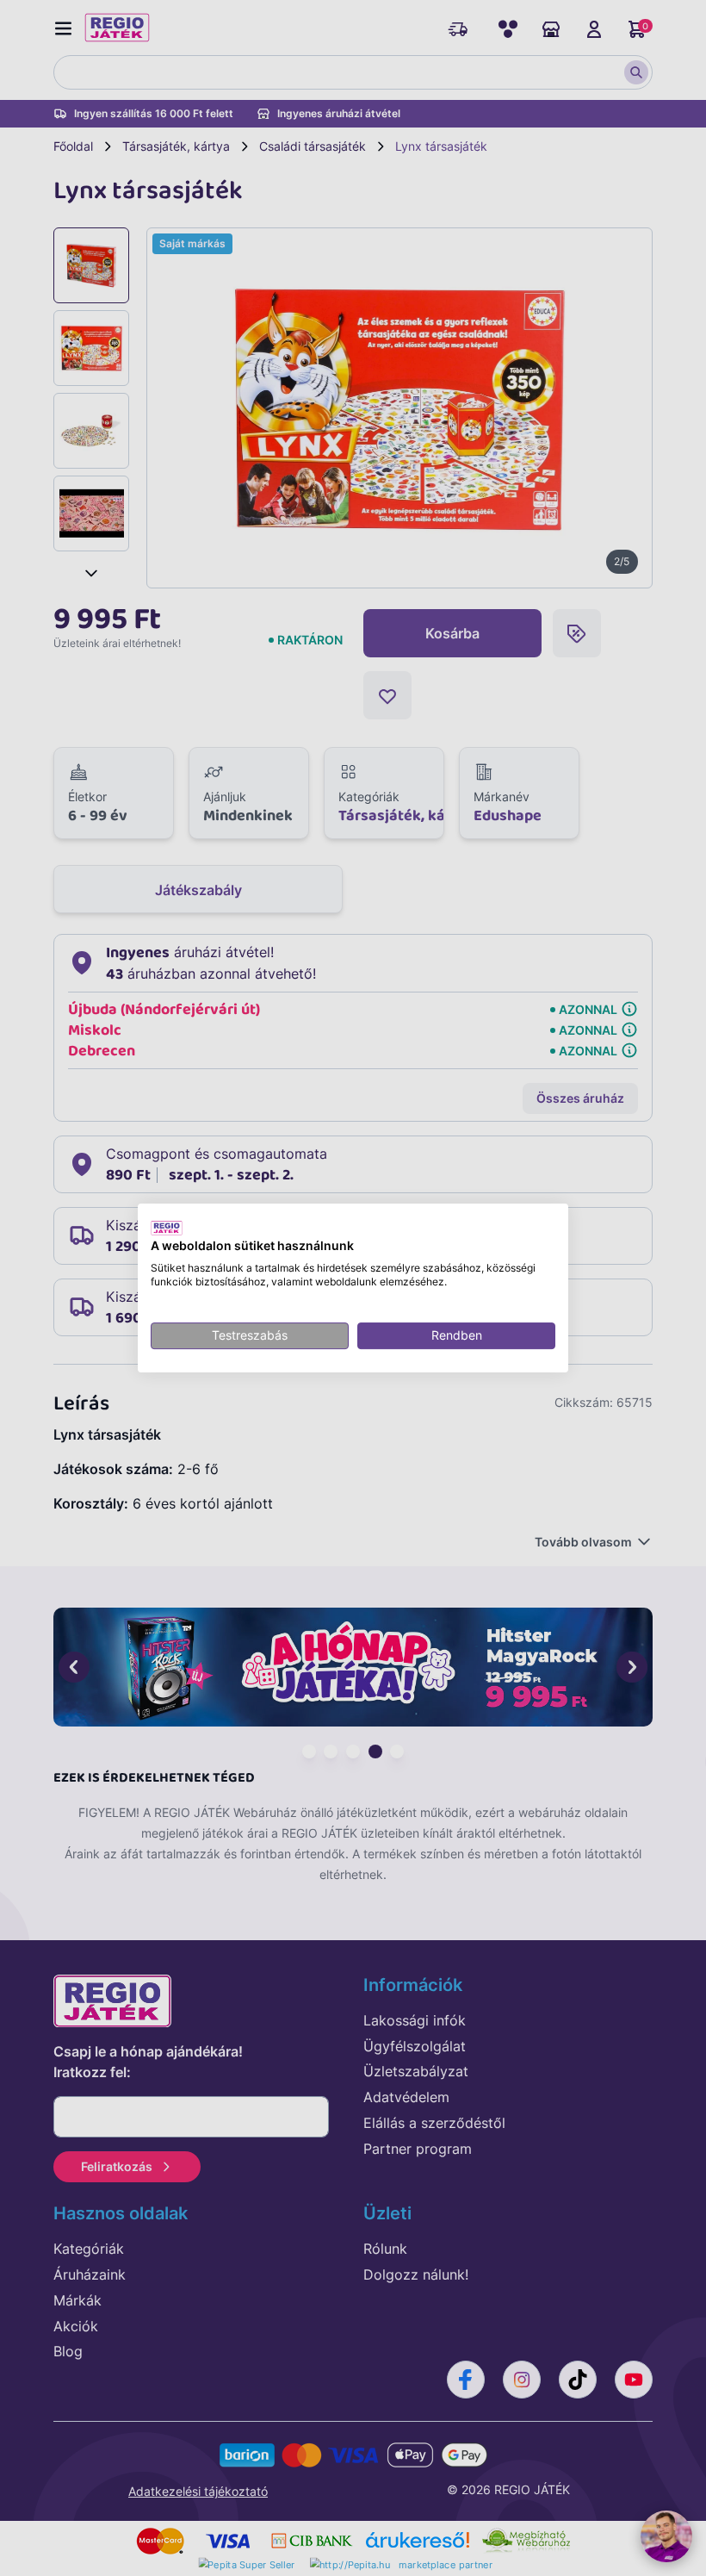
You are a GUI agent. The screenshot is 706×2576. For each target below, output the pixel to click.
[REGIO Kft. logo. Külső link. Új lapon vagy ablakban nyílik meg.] (167, 1228)
